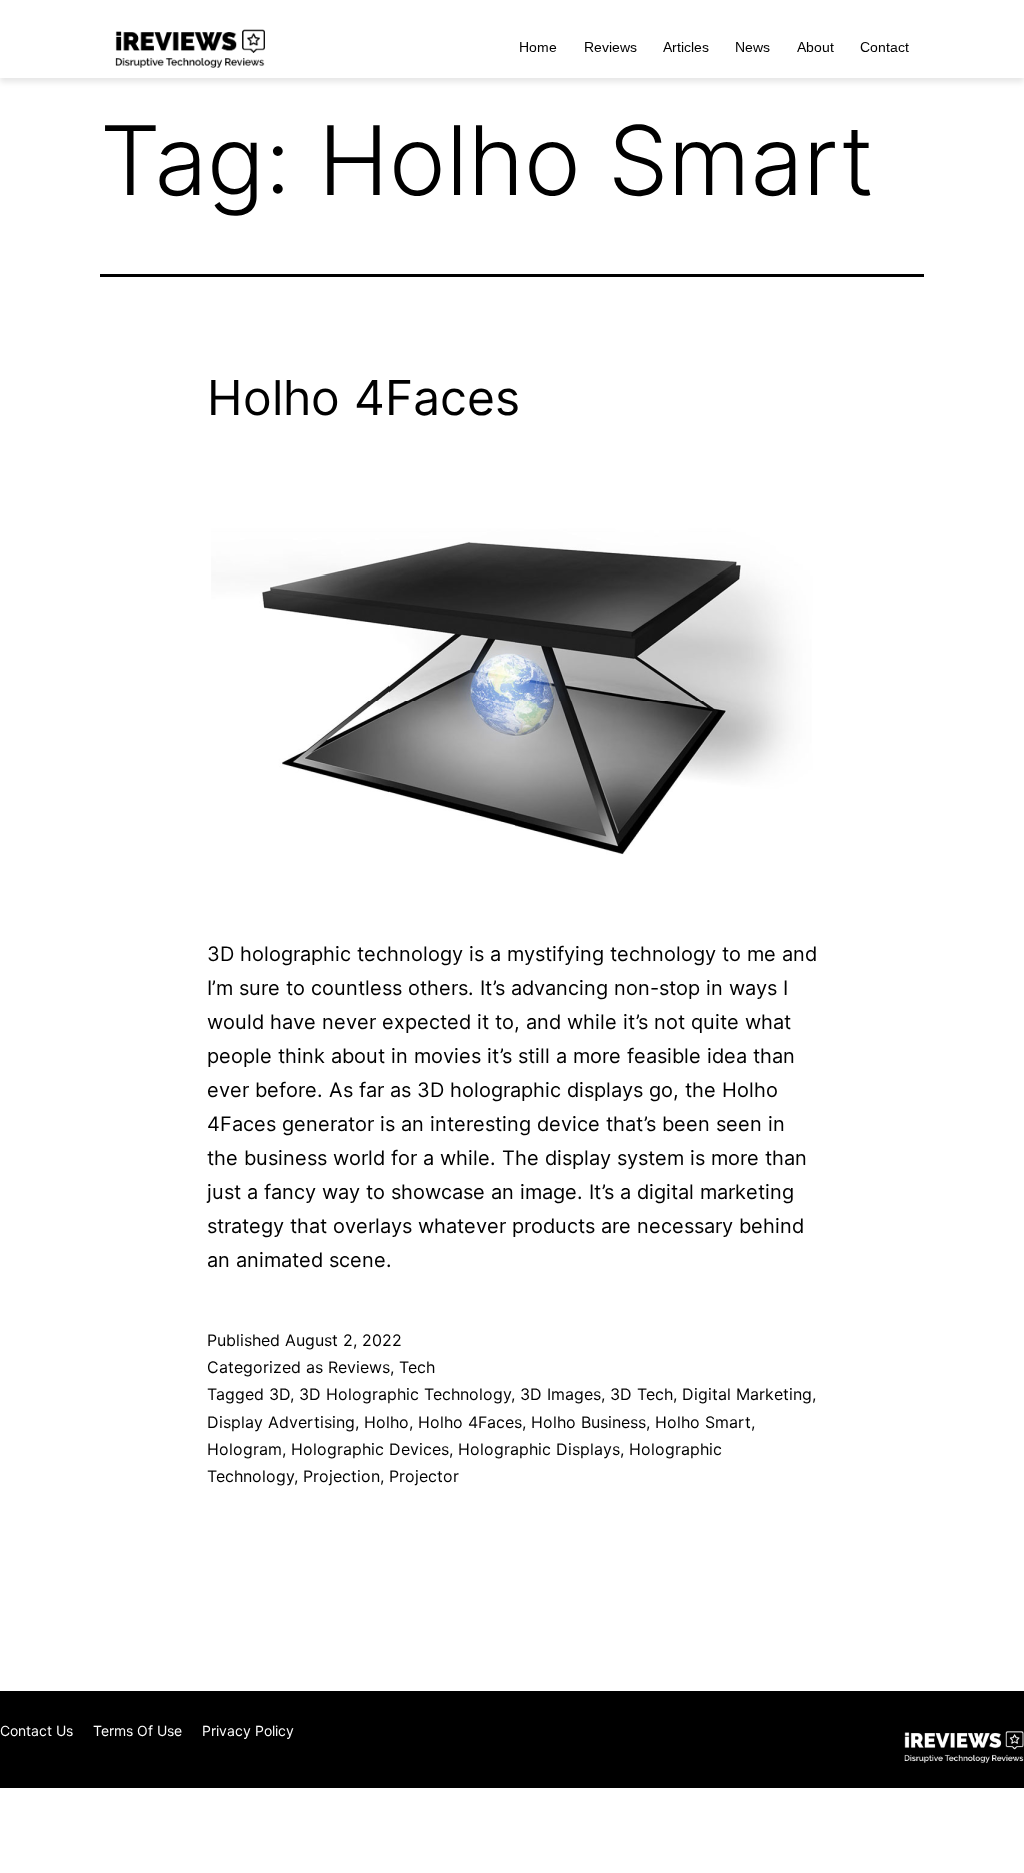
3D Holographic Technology (405, 1394)
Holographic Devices (370, 1449)
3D (279, 1394)
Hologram (244, 1449)
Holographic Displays (539, 1449)
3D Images (560, 1394)
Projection (341, 1476)
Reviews (610, 47)
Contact (884, 47)
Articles (686, 47)
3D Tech (641, 1394)
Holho (386, 1422)
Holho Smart (703, 1422)
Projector (424, 1476)
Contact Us (36, 1730)
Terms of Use (137, 1730)
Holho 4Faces (363, 397)
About (815, 47)
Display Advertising (281, 1422)
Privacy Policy (248, 1730)
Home (538, 47)
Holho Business (588, 1422)
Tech (417, 1367)
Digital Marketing (747, 1394)
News (752, 47)
